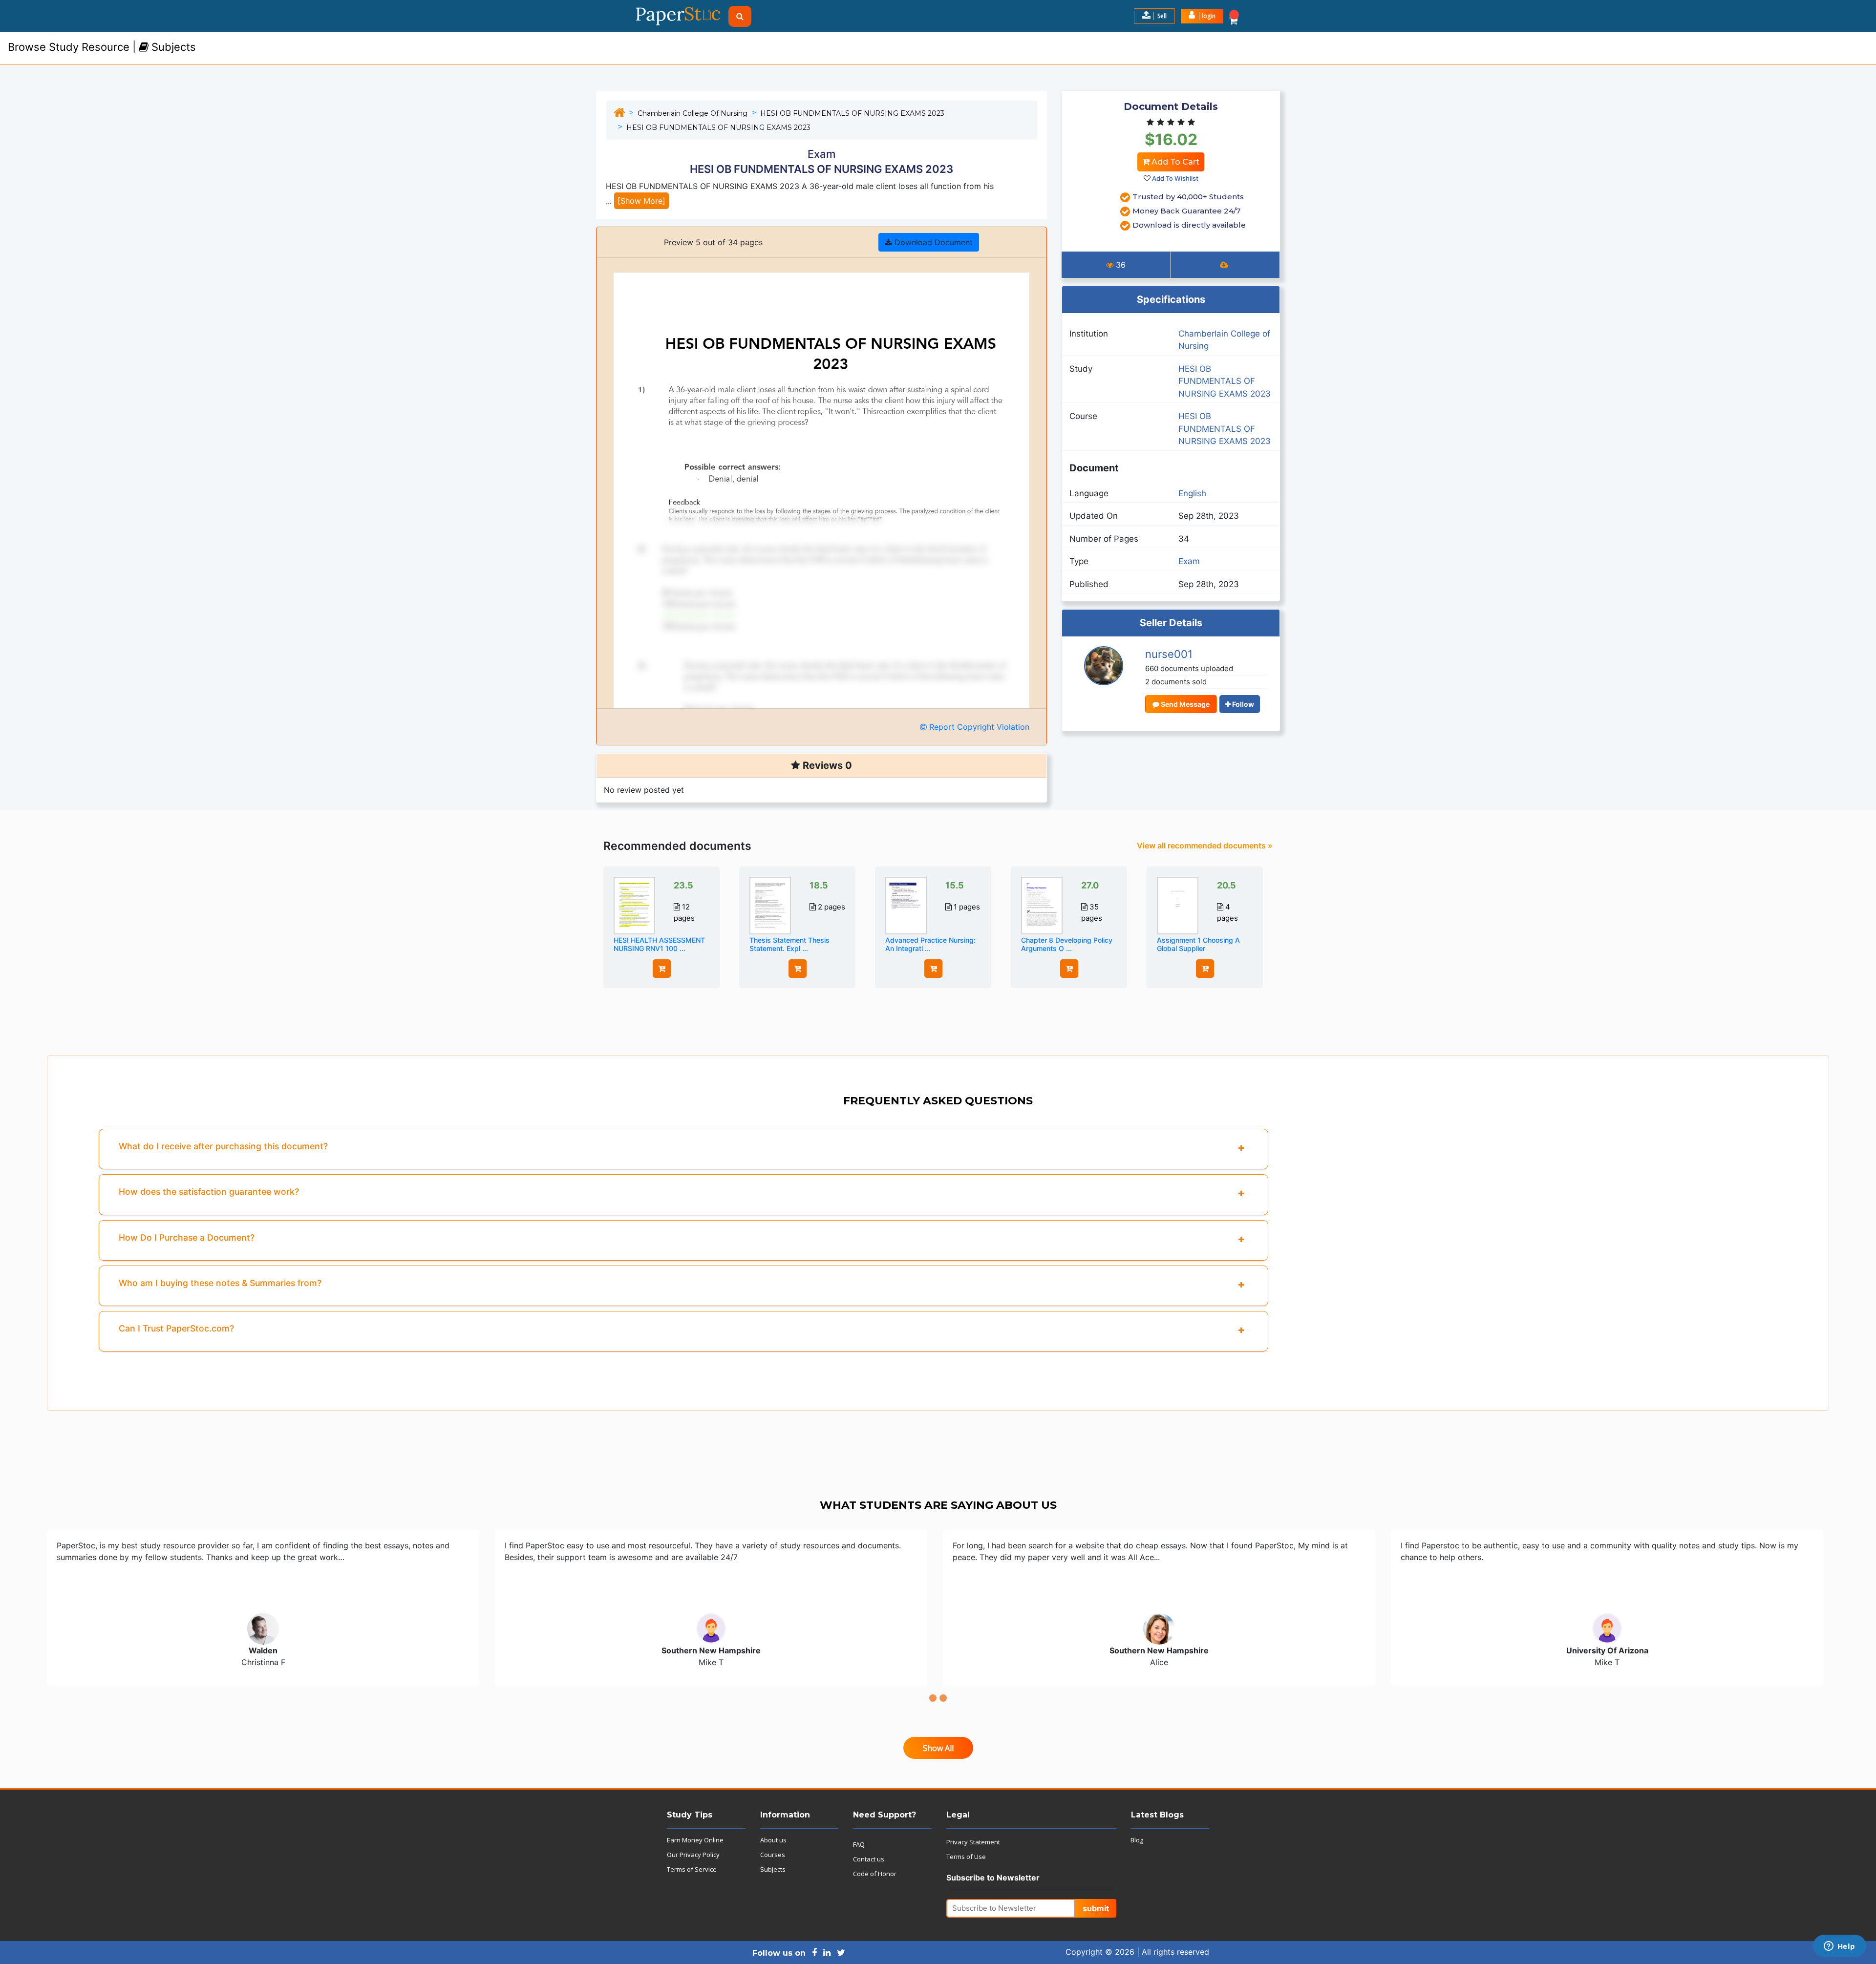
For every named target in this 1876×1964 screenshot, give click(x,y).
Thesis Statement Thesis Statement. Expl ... (789, 944)
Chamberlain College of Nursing (693, 113)
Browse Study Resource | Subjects (102, 47)
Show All (938, 1748)
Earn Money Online (695, 1840)
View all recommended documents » (1205, 845)
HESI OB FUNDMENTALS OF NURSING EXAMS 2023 (852, 113)
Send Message (1184, 704)
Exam (1189, 561)
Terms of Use (966, 1857)
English (1192, 493)
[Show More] (641, 201)
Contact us (869, 1859)
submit (1096, 1908)
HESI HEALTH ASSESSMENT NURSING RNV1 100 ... (659, 944)
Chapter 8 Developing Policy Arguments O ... (1067, 944)
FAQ (859, 1844)
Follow (1242, 704)
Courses (773, 1855)
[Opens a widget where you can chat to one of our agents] (1839, 1947)
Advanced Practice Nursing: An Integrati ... (930, 944)
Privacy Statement (973, 1842)
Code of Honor (875, 1874)
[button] (1202, 16)
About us (773, 1840)
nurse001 (1169, 654)
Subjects (773, 1869)
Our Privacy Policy (693, 1855)
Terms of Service (692, 1869)
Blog (1137, 1840)
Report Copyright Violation (978, 727)
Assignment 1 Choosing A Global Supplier (1198, 944)
